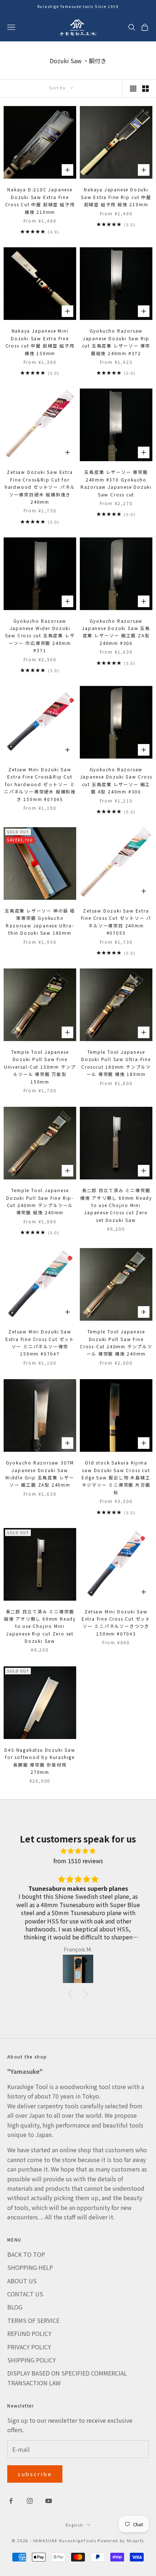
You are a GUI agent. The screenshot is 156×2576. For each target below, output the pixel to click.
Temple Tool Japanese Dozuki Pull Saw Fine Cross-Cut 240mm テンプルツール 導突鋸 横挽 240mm (116, 1342)
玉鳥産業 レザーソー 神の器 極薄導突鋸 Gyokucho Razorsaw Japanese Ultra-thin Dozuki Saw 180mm (40, 922)
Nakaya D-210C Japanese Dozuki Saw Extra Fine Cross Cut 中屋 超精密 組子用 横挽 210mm (40, 200)
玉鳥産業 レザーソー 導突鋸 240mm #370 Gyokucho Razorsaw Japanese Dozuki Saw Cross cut (116, 483)
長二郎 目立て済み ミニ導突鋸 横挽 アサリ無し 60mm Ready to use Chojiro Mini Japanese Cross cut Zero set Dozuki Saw (116, 1205)
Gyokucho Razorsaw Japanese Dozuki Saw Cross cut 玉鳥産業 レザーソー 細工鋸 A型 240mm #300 (116, 780)
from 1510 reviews (78, 1861)
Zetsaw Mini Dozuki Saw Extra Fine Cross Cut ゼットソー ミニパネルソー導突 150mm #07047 (40, 1342)
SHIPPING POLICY (32, 2360)
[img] (78, 1851)
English (75, 2525)
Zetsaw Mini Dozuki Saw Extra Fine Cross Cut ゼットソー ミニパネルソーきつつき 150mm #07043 (116, 1622)
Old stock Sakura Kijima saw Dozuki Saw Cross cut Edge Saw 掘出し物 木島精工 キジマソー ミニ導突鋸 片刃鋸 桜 (116, 1477)
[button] (73, 1994)
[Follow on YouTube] (49, 2501)
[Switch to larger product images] (133, 89)
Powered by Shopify (121, 2540)
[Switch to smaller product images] (145, 89)
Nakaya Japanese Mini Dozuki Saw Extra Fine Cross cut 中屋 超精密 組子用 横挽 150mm (40, 342)
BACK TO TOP (26, 2254)
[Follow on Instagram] (30, 2501)
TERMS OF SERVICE (33, 2320)
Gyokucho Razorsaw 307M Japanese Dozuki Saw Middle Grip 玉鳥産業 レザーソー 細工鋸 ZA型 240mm (40, 1474)
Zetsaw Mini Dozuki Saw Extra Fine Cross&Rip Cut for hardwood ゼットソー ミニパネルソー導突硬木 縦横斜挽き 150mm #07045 (40, 784)
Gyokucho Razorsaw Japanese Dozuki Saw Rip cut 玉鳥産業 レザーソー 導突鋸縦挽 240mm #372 (116, 342)
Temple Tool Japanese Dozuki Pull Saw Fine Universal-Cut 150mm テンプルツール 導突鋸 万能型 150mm (40, 1067)
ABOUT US (22, 2281)
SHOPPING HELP (30, 2267)
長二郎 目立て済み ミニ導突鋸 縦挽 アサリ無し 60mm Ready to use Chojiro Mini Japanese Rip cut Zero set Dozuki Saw (40, 1626)
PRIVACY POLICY (29, 2347)
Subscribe (35, 2474)
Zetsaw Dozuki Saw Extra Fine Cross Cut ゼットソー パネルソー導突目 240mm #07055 (116, 922)
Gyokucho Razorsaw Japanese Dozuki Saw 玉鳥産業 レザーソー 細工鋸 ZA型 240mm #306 (116, 632)
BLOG (15, 2307)
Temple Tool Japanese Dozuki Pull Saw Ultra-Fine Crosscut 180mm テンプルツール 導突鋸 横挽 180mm (116, 1063)
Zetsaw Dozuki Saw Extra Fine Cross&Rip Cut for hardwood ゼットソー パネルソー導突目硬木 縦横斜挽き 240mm (40, 487)
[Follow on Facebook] (11, 2501)
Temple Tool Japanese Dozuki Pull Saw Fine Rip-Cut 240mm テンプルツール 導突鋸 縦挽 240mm (40, 1201)
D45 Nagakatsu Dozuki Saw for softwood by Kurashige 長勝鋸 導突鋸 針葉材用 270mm (40, 1761)
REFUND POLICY (29, 2333)
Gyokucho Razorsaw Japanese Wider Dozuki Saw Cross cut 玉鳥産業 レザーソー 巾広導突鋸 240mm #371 (40, 636)
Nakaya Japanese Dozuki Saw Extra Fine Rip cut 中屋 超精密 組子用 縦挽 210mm (116, 197)
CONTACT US (25, 2294)
